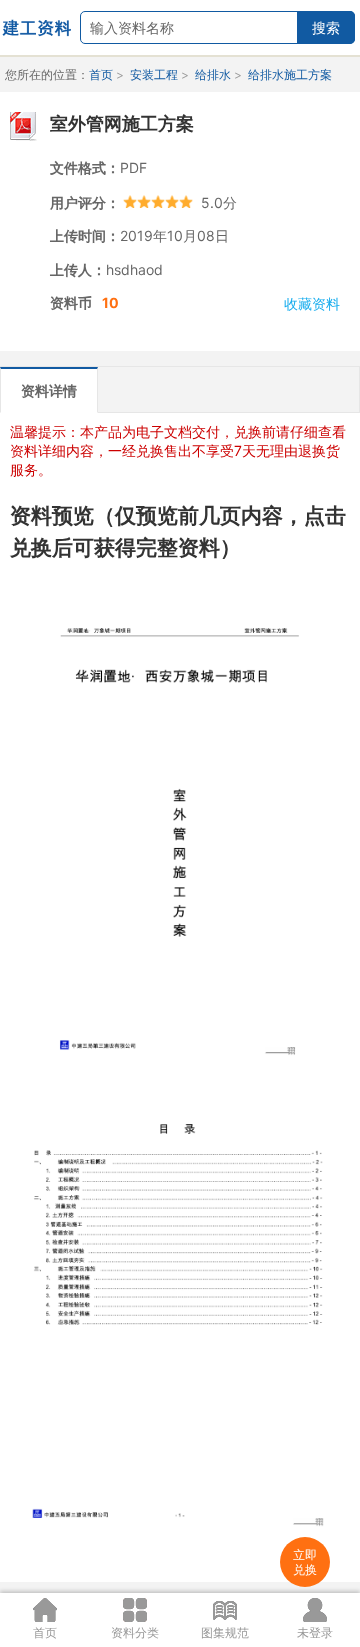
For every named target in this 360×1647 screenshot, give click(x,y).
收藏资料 (312, 304)
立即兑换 (305, 1562)
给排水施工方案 (290, 74)
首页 (101, 74)
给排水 (213, 74)
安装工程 (154, 74)
